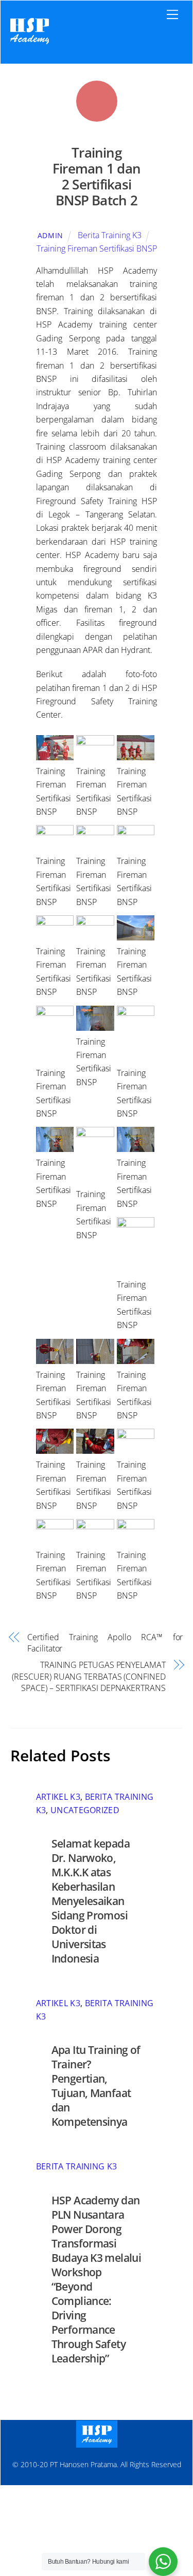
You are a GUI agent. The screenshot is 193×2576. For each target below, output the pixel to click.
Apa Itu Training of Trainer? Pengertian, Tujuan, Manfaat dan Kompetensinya (96, 2086)
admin (51, 235)
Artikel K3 (58, 1797)
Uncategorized (85, 1810)
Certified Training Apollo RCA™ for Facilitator (105, 1643)
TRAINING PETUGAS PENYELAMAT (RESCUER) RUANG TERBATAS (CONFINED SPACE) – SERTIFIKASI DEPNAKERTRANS (89, 1676)
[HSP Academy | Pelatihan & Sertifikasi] (30, 45)
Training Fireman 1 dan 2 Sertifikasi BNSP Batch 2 (97, 176)
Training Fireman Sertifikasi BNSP (97, 248)
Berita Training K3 (110, 235)
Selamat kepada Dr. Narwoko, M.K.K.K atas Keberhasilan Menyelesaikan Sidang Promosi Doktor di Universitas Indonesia (91, 1901)
